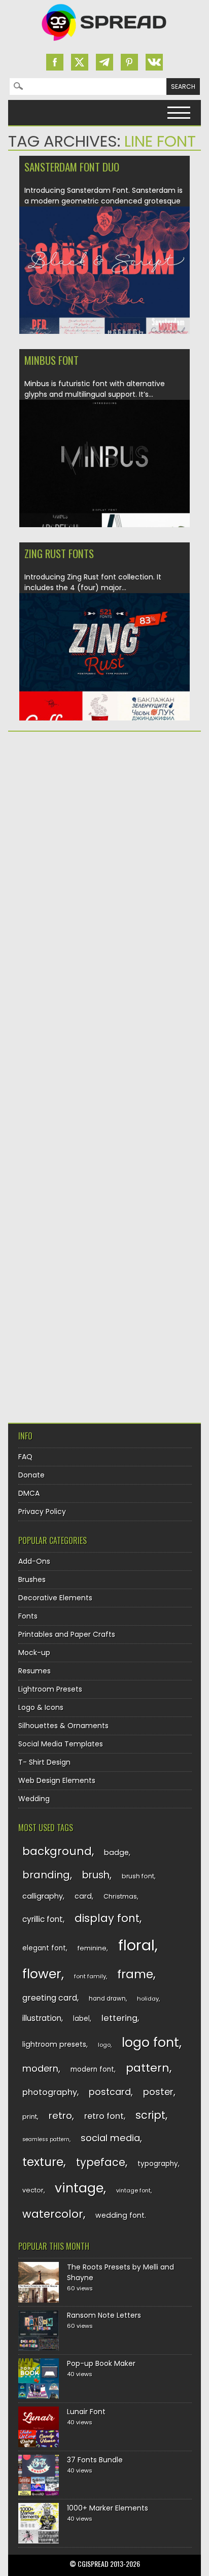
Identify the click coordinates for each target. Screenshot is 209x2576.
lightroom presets (54, 2044)
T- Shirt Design (44, 1762)
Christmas (120, 1896)
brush (96, 1875)
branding (46, 1875)
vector (33, 2190)
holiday (148, 1999)
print (30, 2117)
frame (135, 1974)
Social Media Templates (61, 1744)
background (57, 1851)
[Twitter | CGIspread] (80, 62)
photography (50, 2092)
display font (107, 1918)
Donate (31, 1475)
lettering (119, 2018)
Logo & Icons (41, 1707)
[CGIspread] (104, 43)
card (83, 1896)
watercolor (53, 2214)
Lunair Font (86, 2412)
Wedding (34, 1799)
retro (60, 2116)
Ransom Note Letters (104, 2315)
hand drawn (107, 1999)
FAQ (25, 1457)
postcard (110, 2092)
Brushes (32, 1579)
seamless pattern (46, 2139)
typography (158, 2164)
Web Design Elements (57, 1780)
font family (90, 1976)
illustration (42, 2018)
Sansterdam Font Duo (72, 167)
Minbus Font (51, 360)
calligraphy (43, 1896)
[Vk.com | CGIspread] (154, 62)
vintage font (133, 2190)
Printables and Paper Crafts (67, 1634)
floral (136, 1945)
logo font (150, 2042)
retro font (104, 2116)
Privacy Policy (42, 1512)
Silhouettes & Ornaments (63, 1726)
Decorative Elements (55, 1598)
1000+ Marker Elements (108, 2508)
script (150, 2115)
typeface (101, 2162)
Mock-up (34, 1653)
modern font (92, 2069)
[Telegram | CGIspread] (104, 62)
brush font (138, 1876)
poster (158, 2092)
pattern (148, 2068)
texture (43, 2162)
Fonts (28, 1616)
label (81, 2019)
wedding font (120, 2215)
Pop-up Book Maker (101, 2363)
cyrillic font (43, 1919)
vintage (79, 2188)
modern (40, 2068)
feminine (92, 1948)
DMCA (29, 1493)
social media (110, 2138)
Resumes (34, 1671)
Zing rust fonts (59, 553)
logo (104, 2045)
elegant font (44, 1948)
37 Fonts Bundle (95, 2460)
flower (42, 1974)
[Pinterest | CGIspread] (129, 62)
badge (116, 1852)
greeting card (50, 1998)
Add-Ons (34, 1561)
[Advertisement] (104, 851)
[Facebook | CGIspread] (55, 62)
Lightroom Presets (50, 1689)
